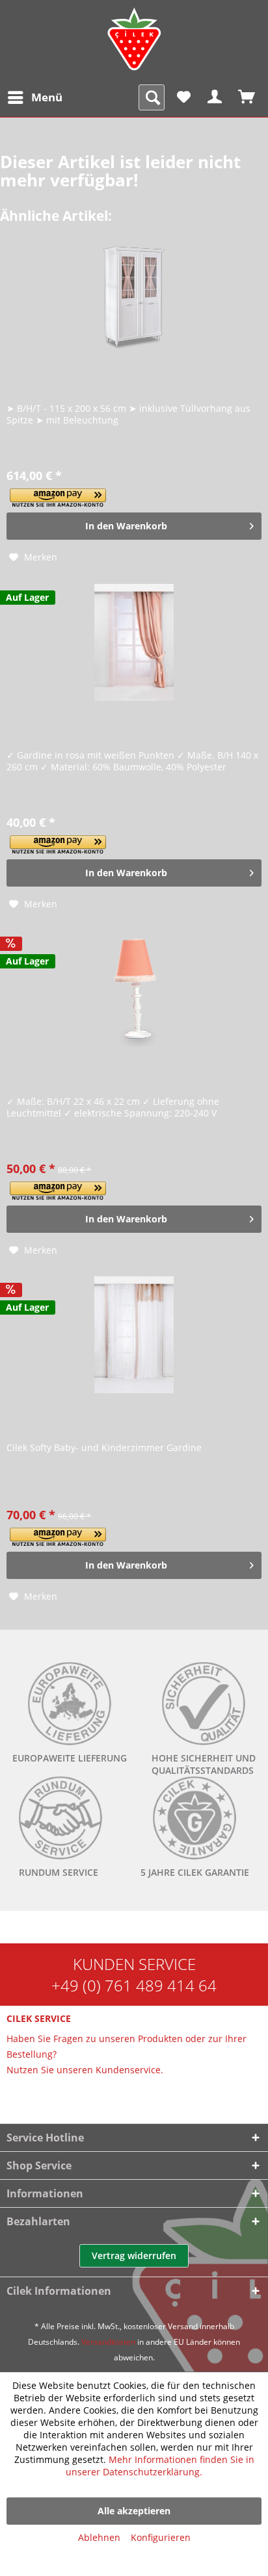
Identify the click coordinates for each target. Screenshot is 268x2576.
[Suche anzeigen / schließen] (152, 97)
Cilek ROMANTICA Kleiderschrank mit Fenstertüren (101, 386)
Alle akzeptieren (134, 2511)
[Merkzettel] (183, 97)
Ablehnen (99, 2537)
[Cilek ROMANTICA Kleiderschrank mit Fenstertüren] (134, 296)
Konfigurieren (161, 2537)
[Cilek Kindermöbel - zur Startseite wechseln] (134, 39)
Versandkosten (108, 2342)
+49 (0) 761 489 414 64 (134, 1985)
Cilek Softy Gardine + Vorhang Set (91, 1420)
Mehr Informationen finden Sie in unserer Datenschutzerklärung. (160, 2466)
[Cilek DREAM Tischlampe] (134, 989)
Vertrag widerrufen (134, 2255)
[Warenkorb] (247, 97)
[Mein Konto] (215, 97)
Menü (47, 97)
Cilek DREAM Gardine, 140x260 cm (95, 727)
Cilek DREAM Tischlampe (69, 1073)
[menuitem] (34, 97)
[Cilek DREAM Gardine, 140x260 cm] (134, 642)
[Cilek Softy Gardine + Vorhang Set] (134, 1335)
